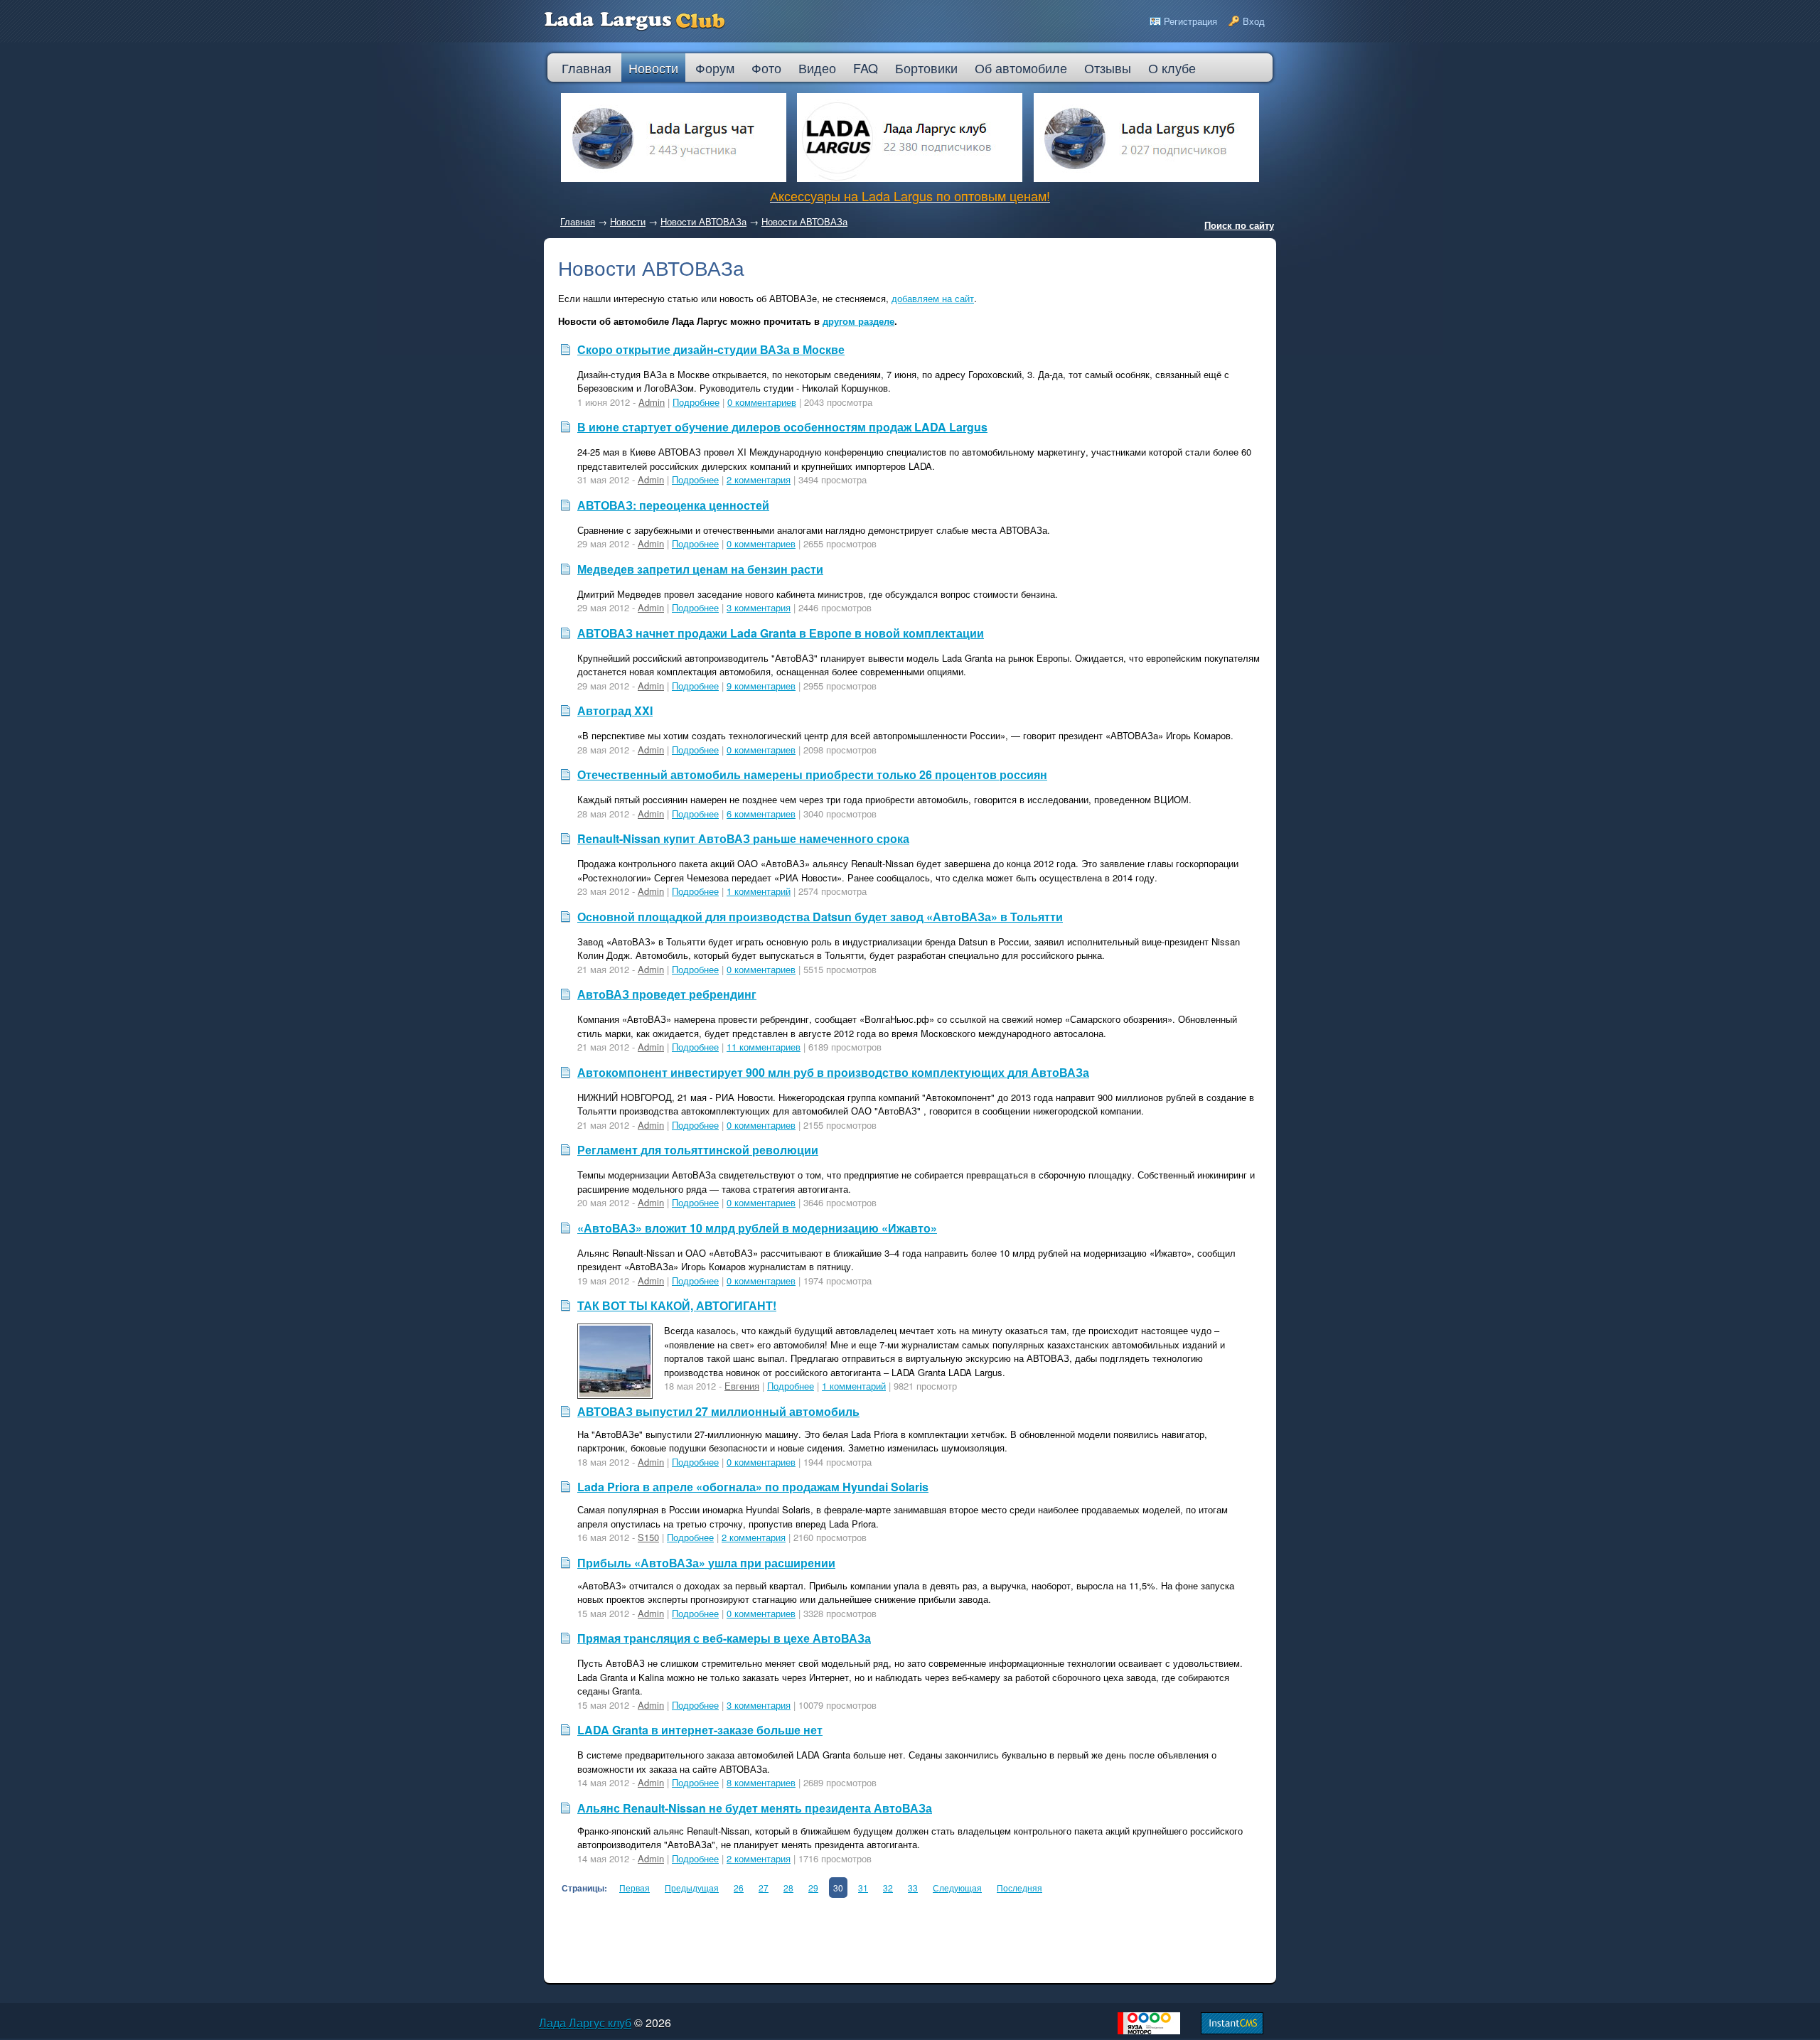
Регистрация (1190, 21)
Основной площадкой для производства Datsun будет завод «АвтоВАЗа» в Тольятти (820, 917)
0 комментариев (762, 402)
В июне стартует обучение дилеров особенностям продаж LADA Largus (782, 427)
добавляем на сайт (933, 298)
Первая (635, 1888)
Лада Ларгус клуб (585, 2023)
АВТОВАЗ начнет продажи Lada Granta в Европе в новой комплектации (781, 633)
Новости (628, 221)
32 (888, 1888)
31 (863, 1888)
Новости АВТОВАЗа (703, 221)
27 (764, 1888)
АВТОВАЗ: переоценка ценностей (673, 505)
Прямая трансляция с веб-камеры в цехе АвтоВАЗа (724, 1638)
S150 (648, 1537)
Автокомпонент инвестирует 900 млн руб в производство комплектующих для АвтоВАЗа (833, 1072)
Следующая (957, 1888)
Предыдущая (692, 1888)
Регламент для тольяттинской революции (698, 1150)
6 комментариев (761, 814)
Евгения (742, 1386)
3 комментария (759, 607)
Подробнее (696, 402)
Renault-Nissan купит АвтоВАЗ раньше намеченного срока (743, 838)
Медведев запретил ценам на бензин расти (700, 569)
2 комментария (759, 479)
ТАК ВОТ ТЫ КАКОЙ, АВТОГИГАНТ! (677, 1305)
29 (813, 1888)
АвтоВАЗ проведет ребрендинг (667, 994)
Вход (1254, 21)
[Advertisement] (817, 1937)
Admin (652, 402)
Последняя (1019, 1888)
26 (739, 1888)
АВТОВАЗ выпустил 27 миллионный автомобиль (718, 1411)
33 (913, 1888)
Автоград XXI (615, 710)
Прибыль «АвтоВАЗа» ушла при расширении (706, 1563)
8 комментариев (761, 1782)
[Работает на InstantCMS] (1232, 2030)
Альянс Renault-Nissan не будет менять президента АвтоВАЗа (755, 1808)
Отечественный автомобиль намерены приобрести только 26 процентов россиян (812, 774)
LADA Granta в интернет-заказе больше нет (700, 1730)
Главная (578, 221)
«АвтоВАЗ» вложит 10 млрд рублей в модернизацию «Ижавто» (757, 1228)
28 (788, 1888)
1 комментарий (759, 891)
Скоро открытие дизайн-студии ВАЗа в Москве (711, 349)
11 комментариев (764, 1047)
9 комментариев (761, 686)
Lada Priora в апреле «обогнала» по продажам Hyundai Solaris (753, 1487)
